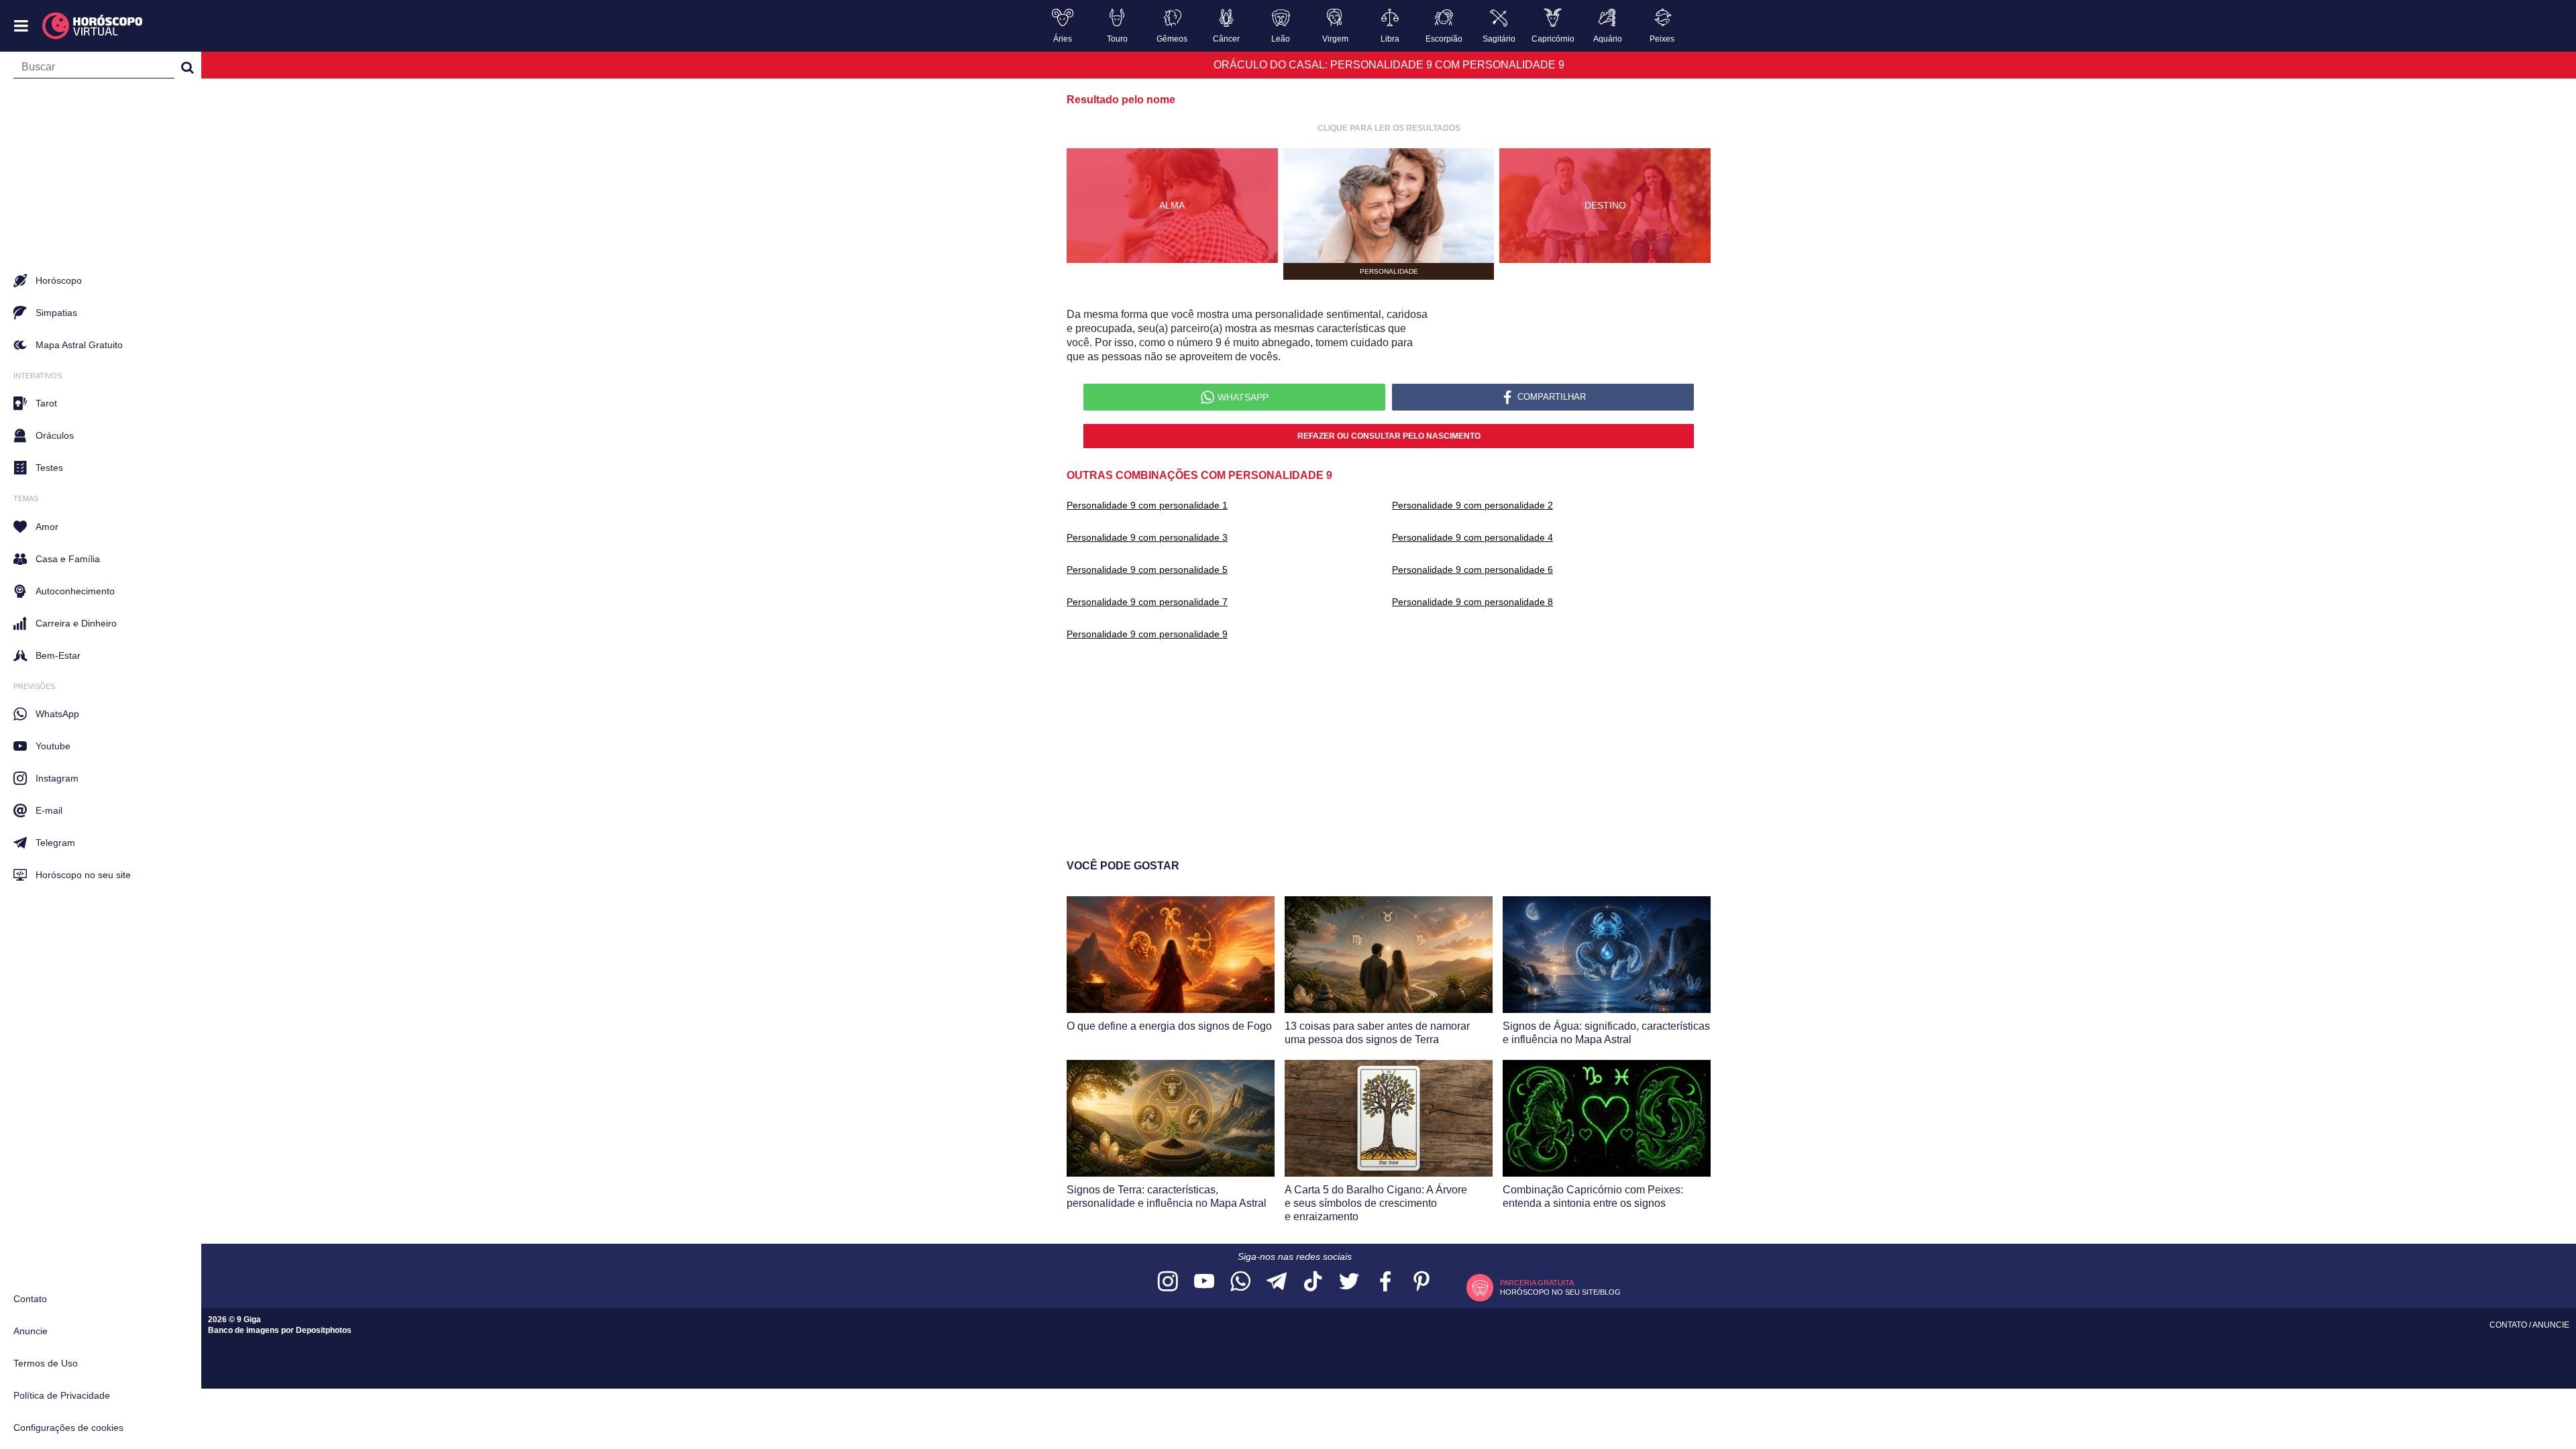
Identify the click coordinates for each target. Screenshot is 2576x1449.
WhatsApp (57, 714)
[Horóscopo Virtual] (93, 26)
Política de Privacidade (62, 1395)
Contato (30, 1299)
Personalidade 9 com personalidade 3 (1147, 537)
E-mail (49, 810)
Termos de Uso (46, 1363)
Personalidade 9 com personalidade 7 (1147, 602)
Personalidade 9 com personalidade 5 (1147, 570)
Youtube (53, 746)
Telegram (55, 843)
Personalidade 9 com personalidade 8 (1472, 602)
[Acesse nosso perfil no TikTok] (1313, 1282)
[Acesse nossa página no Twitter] (1349, 1282)
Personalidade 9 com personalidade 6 (1472, 570)
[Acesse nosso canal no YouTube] (1204, 1282)
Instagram (57, 778)
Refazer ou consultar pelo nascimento (1389, 436)
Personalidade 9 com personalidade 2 (1472, 505)
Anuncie (31, 1331)
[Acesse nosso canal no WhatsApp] (1240, 1282)
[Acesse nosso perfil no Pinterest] (1421, 1282)
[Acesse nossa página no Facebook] (1385, 1282)
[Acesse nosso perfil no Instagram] (1168, 1282)
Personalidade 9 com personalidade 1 (1147, 505)
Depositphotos (324, 1330)
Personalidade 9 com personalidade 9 (1147, 634)
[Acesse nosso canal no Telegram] (1277, 1282)
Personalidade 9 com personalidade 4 (1472, 537)
